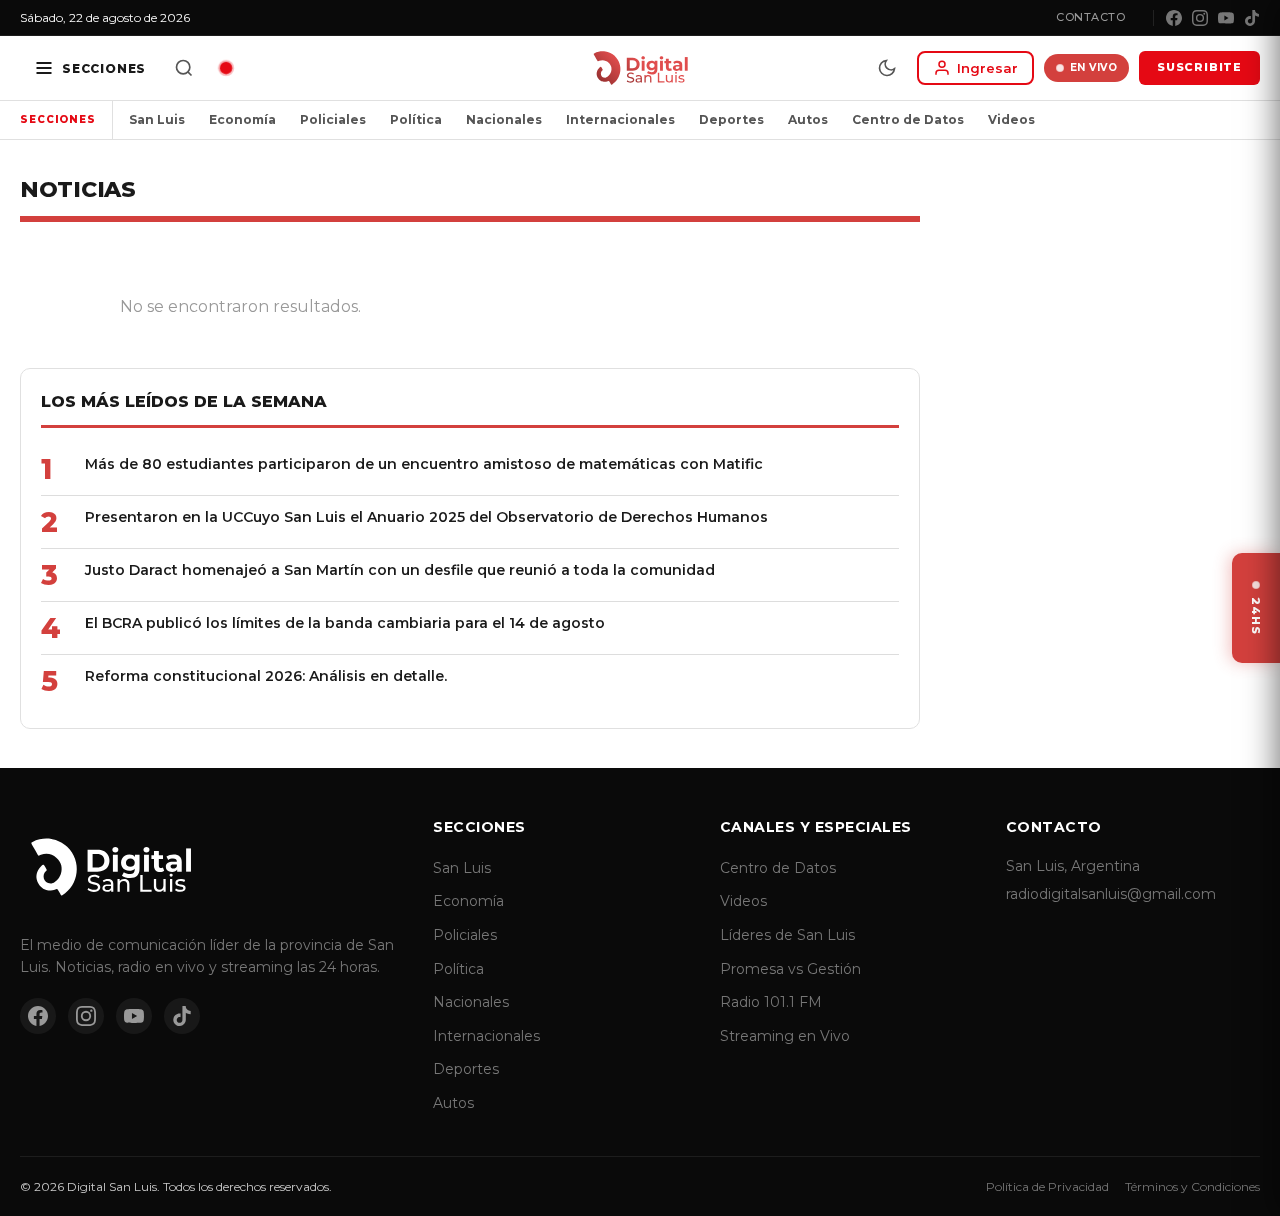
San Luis (157, 119)
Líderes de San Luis (787, 935)
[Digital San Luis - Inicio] (640, 68)
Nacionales (504, 119)
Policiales (333, 119)
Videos (1011, 119)
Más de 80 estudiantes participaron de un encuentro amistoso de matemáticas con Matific (424, 464)
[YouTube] (1226, 18)
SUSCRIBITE (1199, 67)
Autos (808, 119)
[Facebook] (1174, 18)
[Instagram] (1200, 18)
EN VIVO (1094, 67)
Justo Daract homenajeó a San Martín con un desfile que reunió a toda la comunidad (400, 570)
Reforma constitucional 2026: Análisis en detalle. (266, 676)
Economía (242, 119)
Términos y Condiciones (1192, 1186)
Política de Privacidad (1047, 1186)
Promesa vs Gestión (790, 969)
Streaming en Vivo (785, 1036)
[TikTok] (1252, 18)
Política (416, 119)
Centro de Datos (908, 119)
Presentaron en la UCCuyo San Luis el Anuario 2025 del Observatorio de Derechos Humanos (426, 517)
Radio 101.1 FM (771, 1002)
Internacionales (620, 119)
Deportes (731, 119)
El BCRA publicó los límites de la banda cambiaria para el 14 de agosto (345, 623)
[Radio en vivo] (226, 68)
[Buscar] (184, 68)
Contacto (1090, 17)
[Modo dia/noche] (887, 68)
